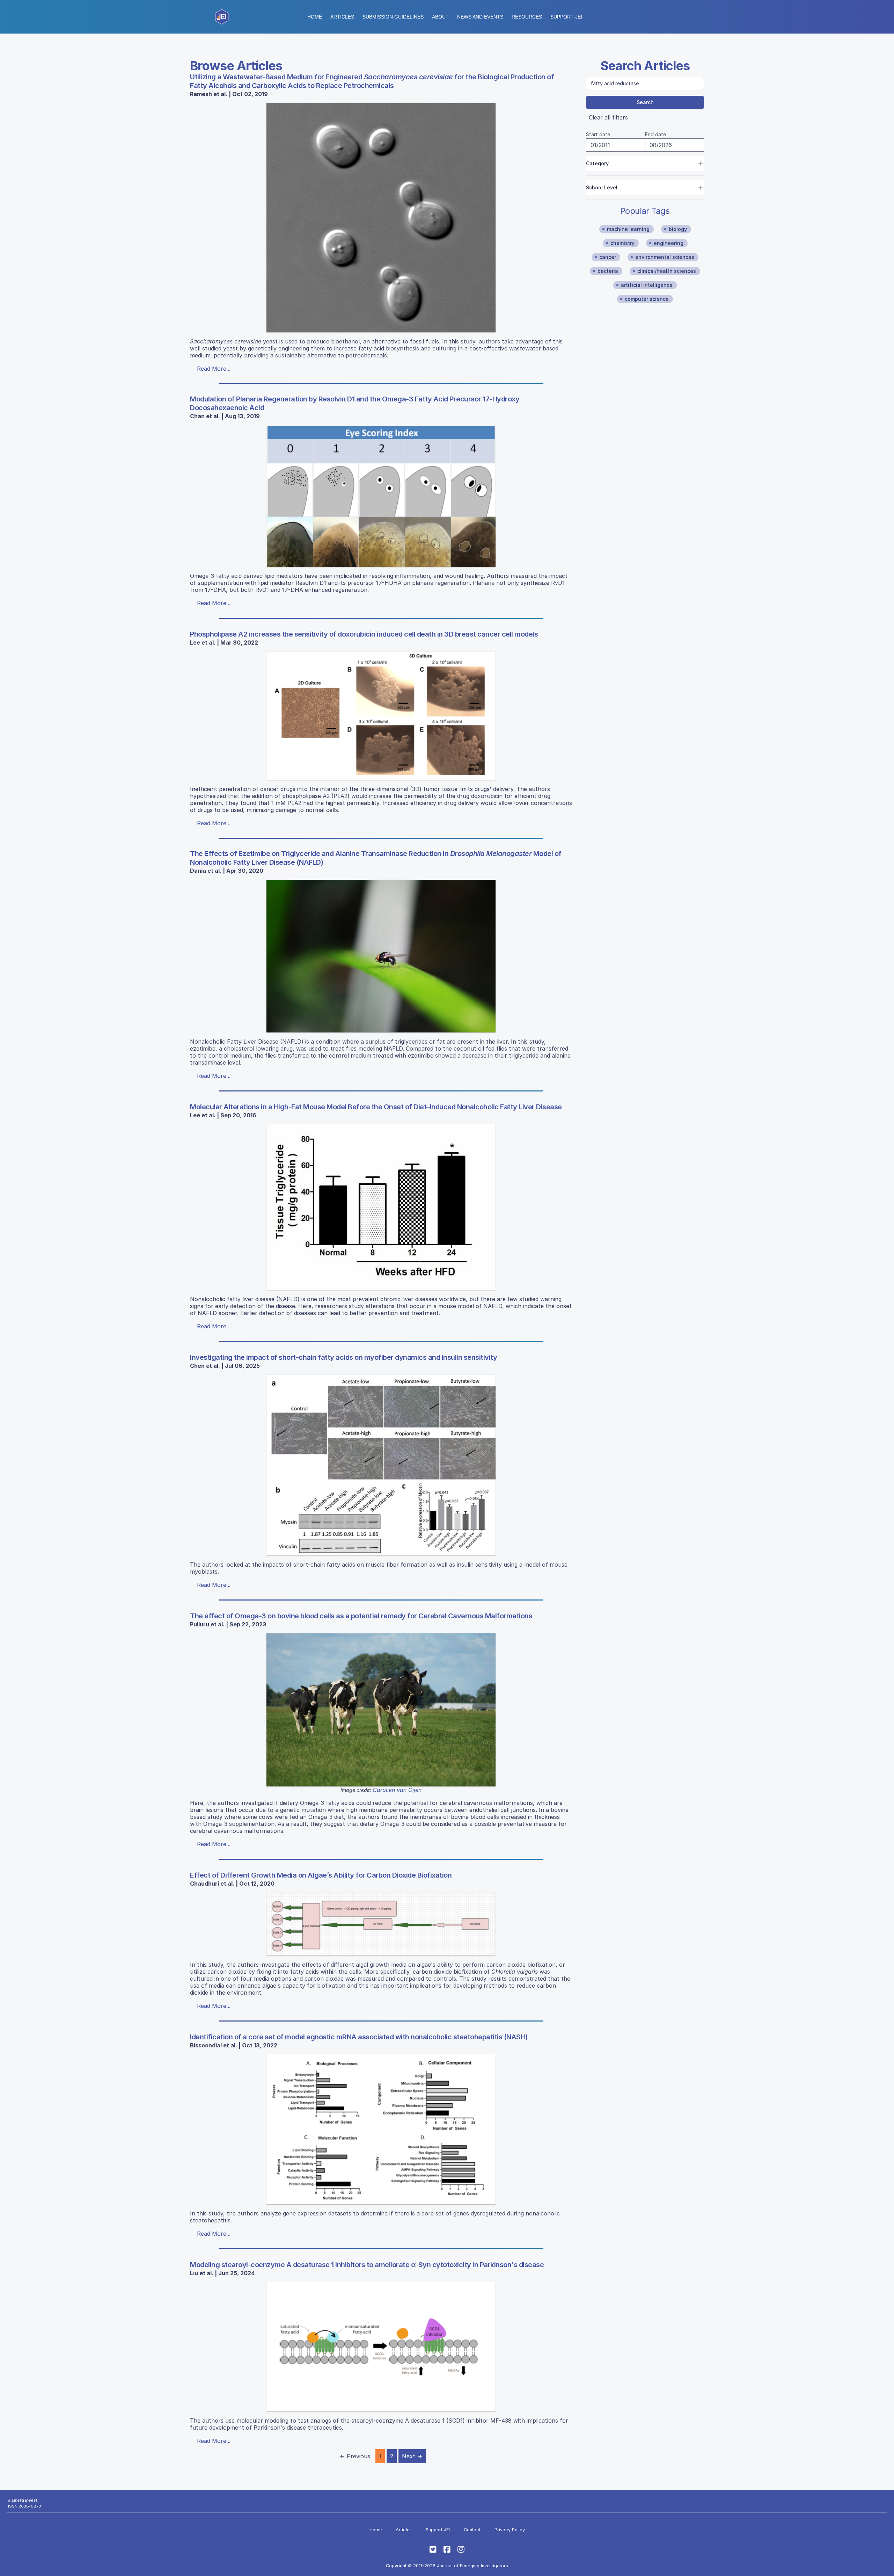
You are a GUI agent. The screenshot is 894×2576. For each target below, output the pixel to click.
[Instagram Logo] (461, 2549)
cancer (608, 257)
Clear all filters (608, 117)
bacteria (608, 271)
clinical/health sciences (667, 271)
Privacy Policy (510, 2530)
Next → (412, 2456)
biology (678, 229)
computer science (647, 299)
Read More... (214, 369)
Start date (598, 134)
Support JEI (438, 2530)
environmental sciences (665, 257)
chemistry (622, 243)
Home (315, 17)
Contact (472, 2530)
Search (645, 102)
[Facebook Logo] (447, 2549)
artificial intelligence (647, 285)
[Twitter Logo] (433, 2549)
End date (655, 134)
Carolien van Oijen (397, 1790)
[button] (393, 17)
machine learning (628, 229)
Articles (342, 17)
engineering (669, 243)
